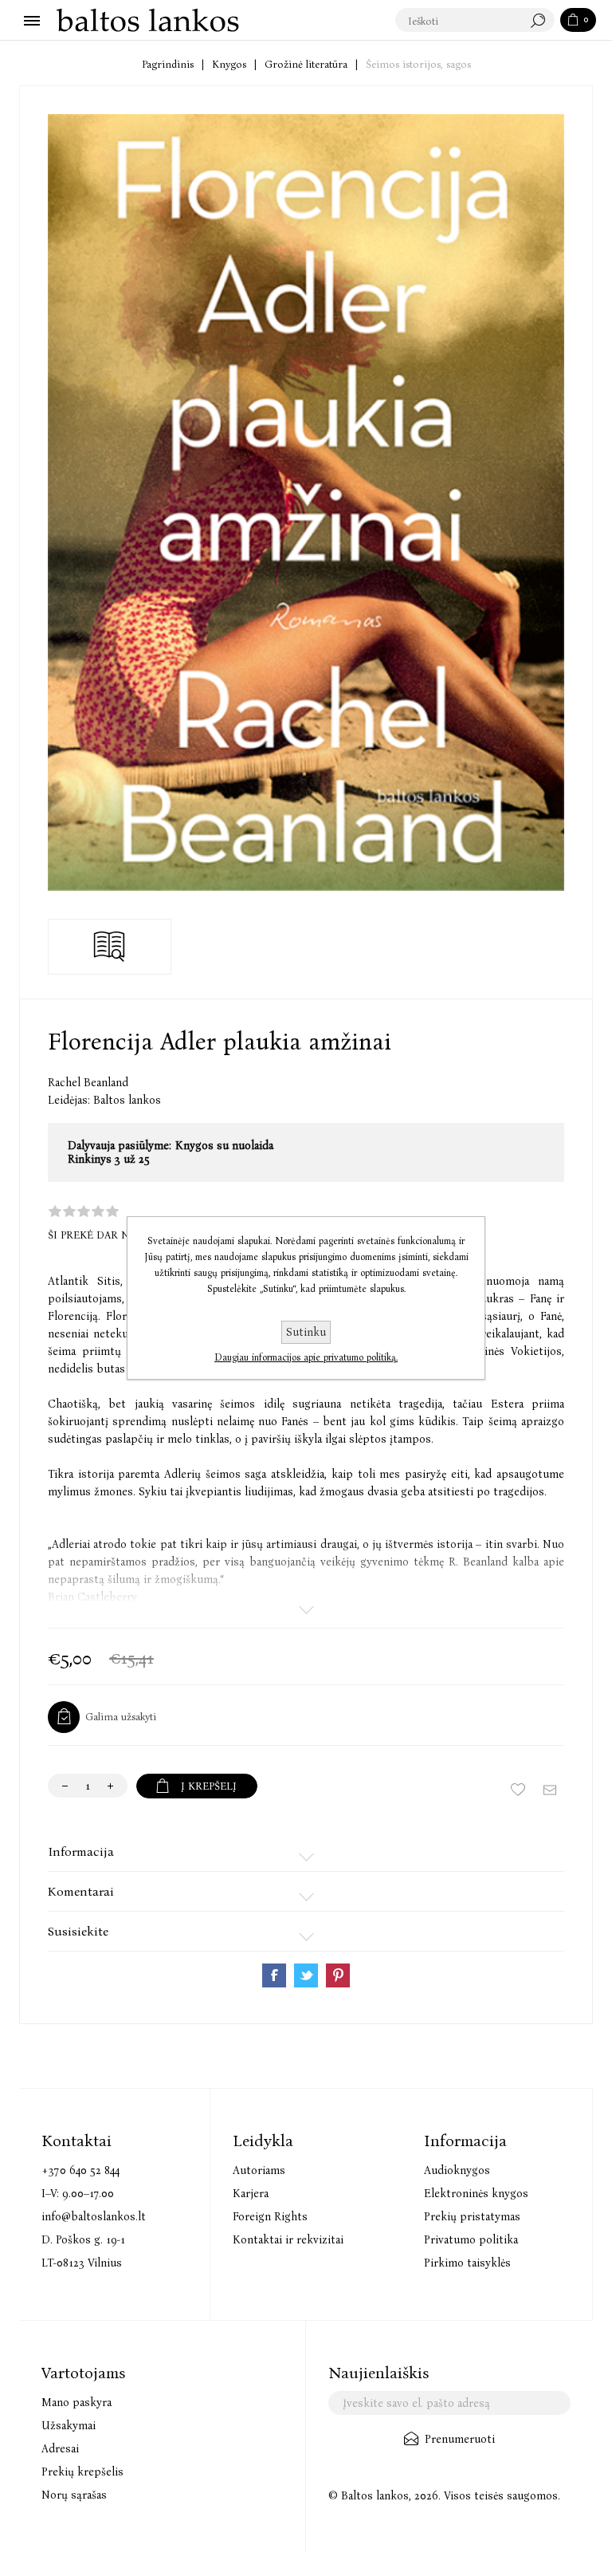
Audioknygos (457, 2170)
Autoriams (259, 2170)
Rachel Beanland (88, 1083)
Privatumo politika (471, 2240)
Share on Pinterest (338, 1975)
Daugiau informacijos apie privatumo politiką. (306, 1357)
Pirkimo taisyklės (467, 2263)
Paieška (542, 21)
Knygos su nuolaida (224, 1146)
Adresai (60, 2449)
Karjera (251, 2194)
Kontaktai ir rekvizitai (288, 2240)
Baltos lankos (127, 1100)
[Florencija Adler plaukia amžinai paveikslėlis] (306, 502)
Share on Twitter (306, 1975)
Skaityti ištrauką (110, 947)
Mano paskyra (76, 2403)
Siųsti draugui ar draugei (550, 1790)
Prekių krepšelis (82, 2472)
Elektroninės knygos (476, 2194)
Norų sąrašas (74, 2495)
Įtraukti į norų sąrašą (518, 1790)
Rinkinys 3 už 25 (109, 1159)
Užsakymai (69, 2426)
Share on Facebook (274, 1975)
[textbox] (459, 21)
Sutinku (306, 1332)
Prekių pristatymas (472, 2217)
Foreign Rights (270, 2217)
